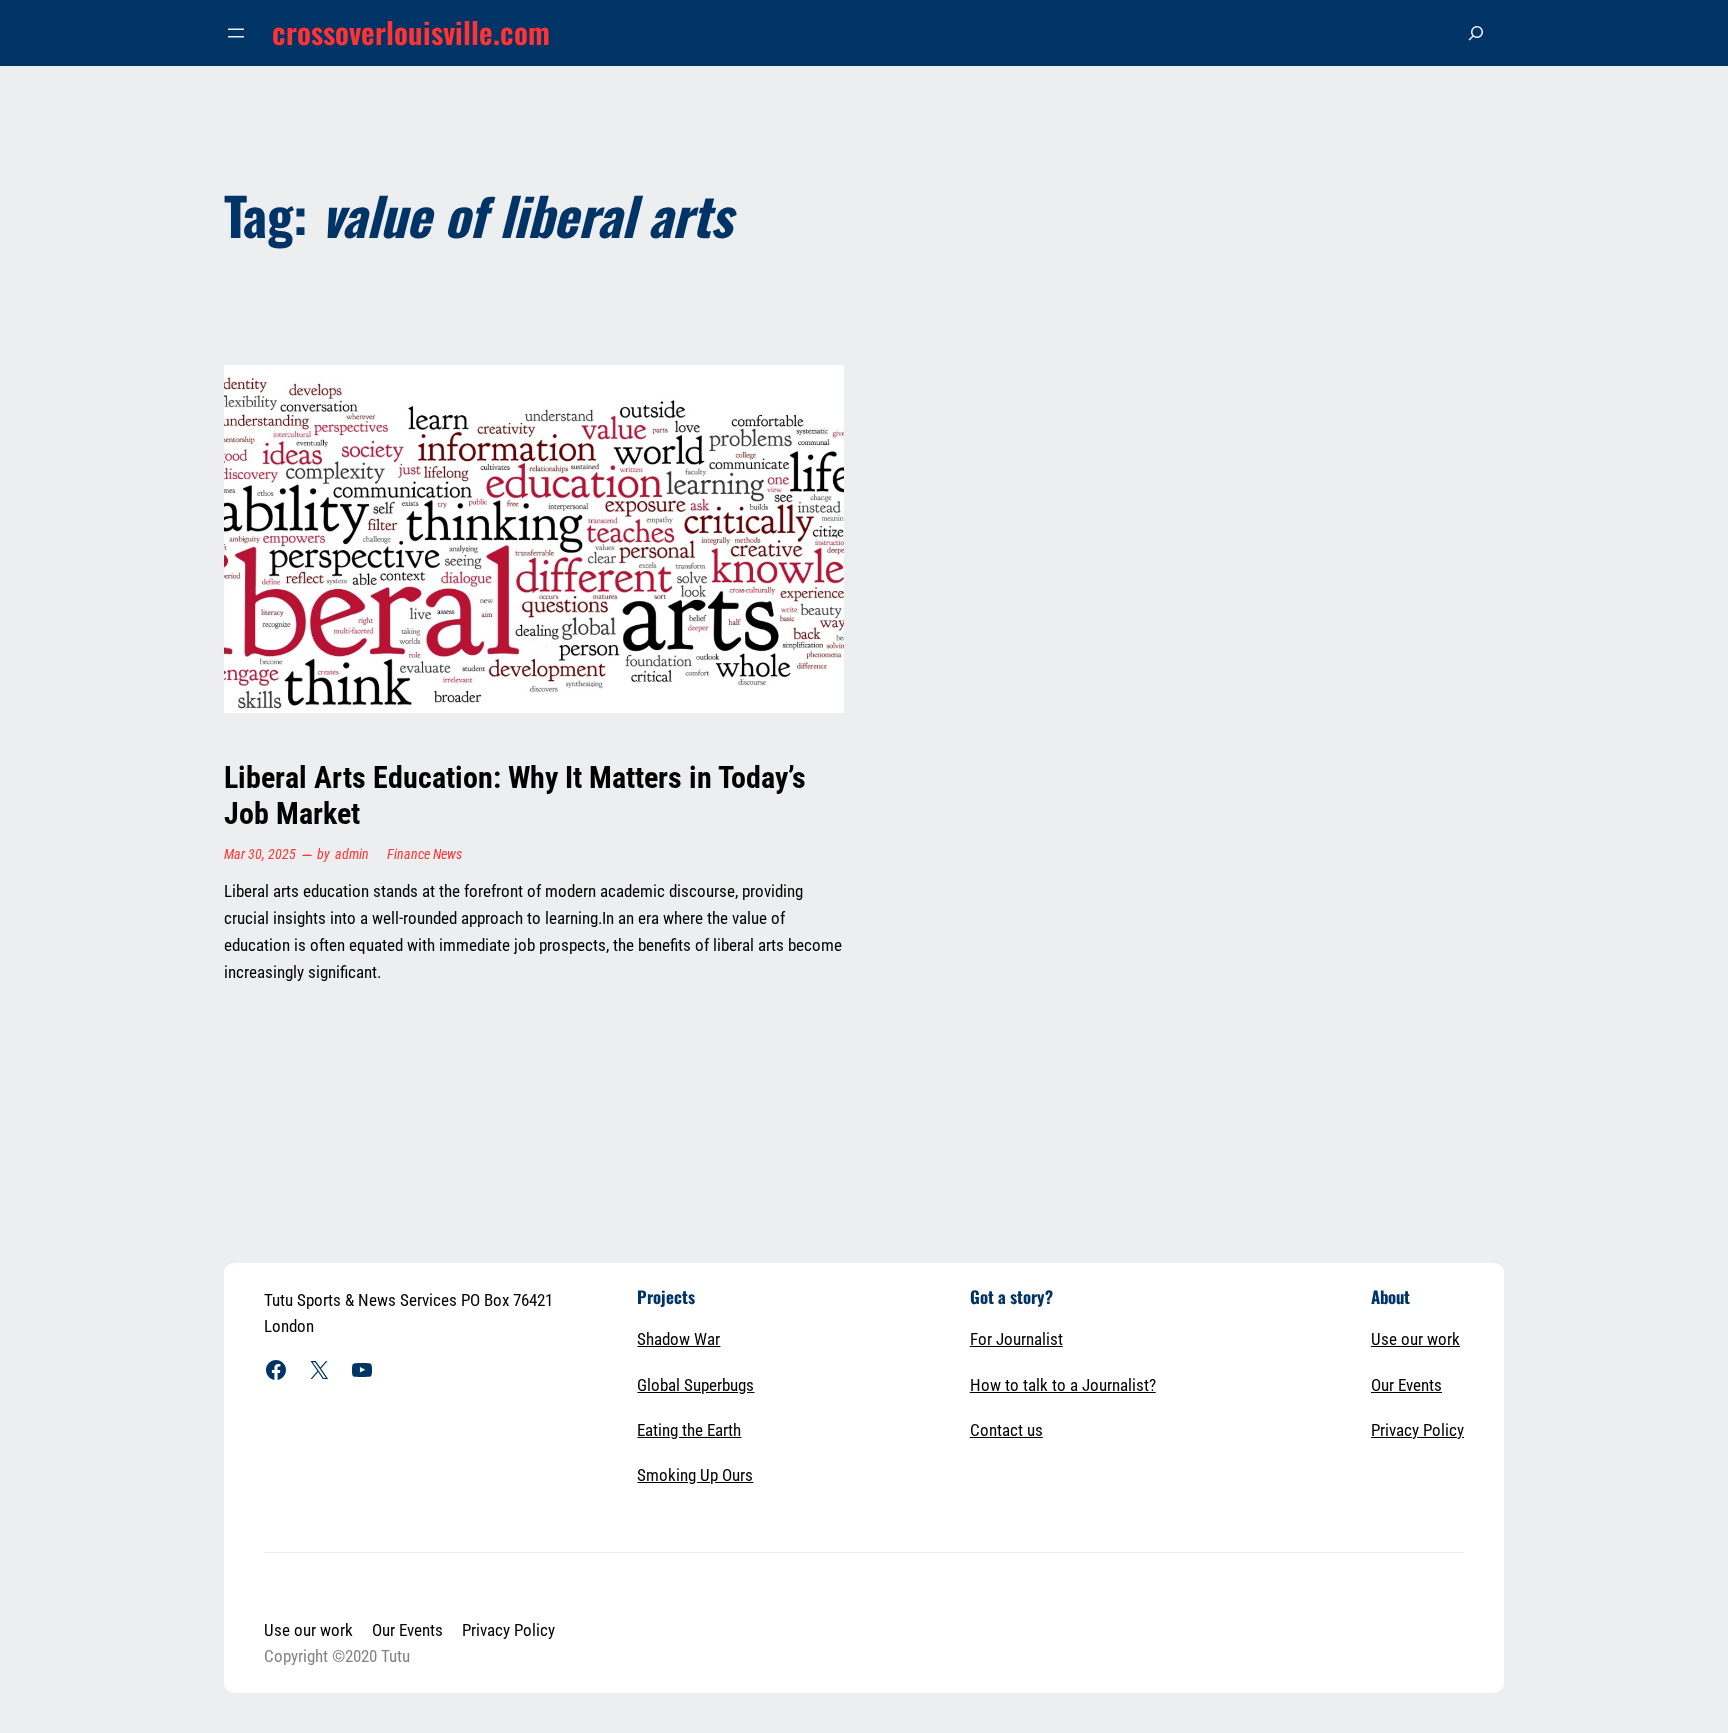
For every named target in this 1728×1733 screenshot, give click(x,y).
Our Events (1406, 1385)
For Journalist (1016, 1339)
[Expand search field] (1476, 32)
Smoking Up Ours (695, 1475)
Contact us (1006, 1430)
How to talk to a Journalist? (1063, 1385)
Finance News (424, 854)
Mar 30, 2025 (260, 854)
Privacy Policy (1417, 1430)
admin (352, 854)
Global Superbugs (695, 1385)
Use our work (1415, 1339)
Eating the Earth (689, 1430)
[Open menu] (236, 33)
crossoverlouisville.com (411, 32)
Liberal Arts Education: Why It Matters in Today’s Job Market (515, 796)
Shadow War (678, 1339)
